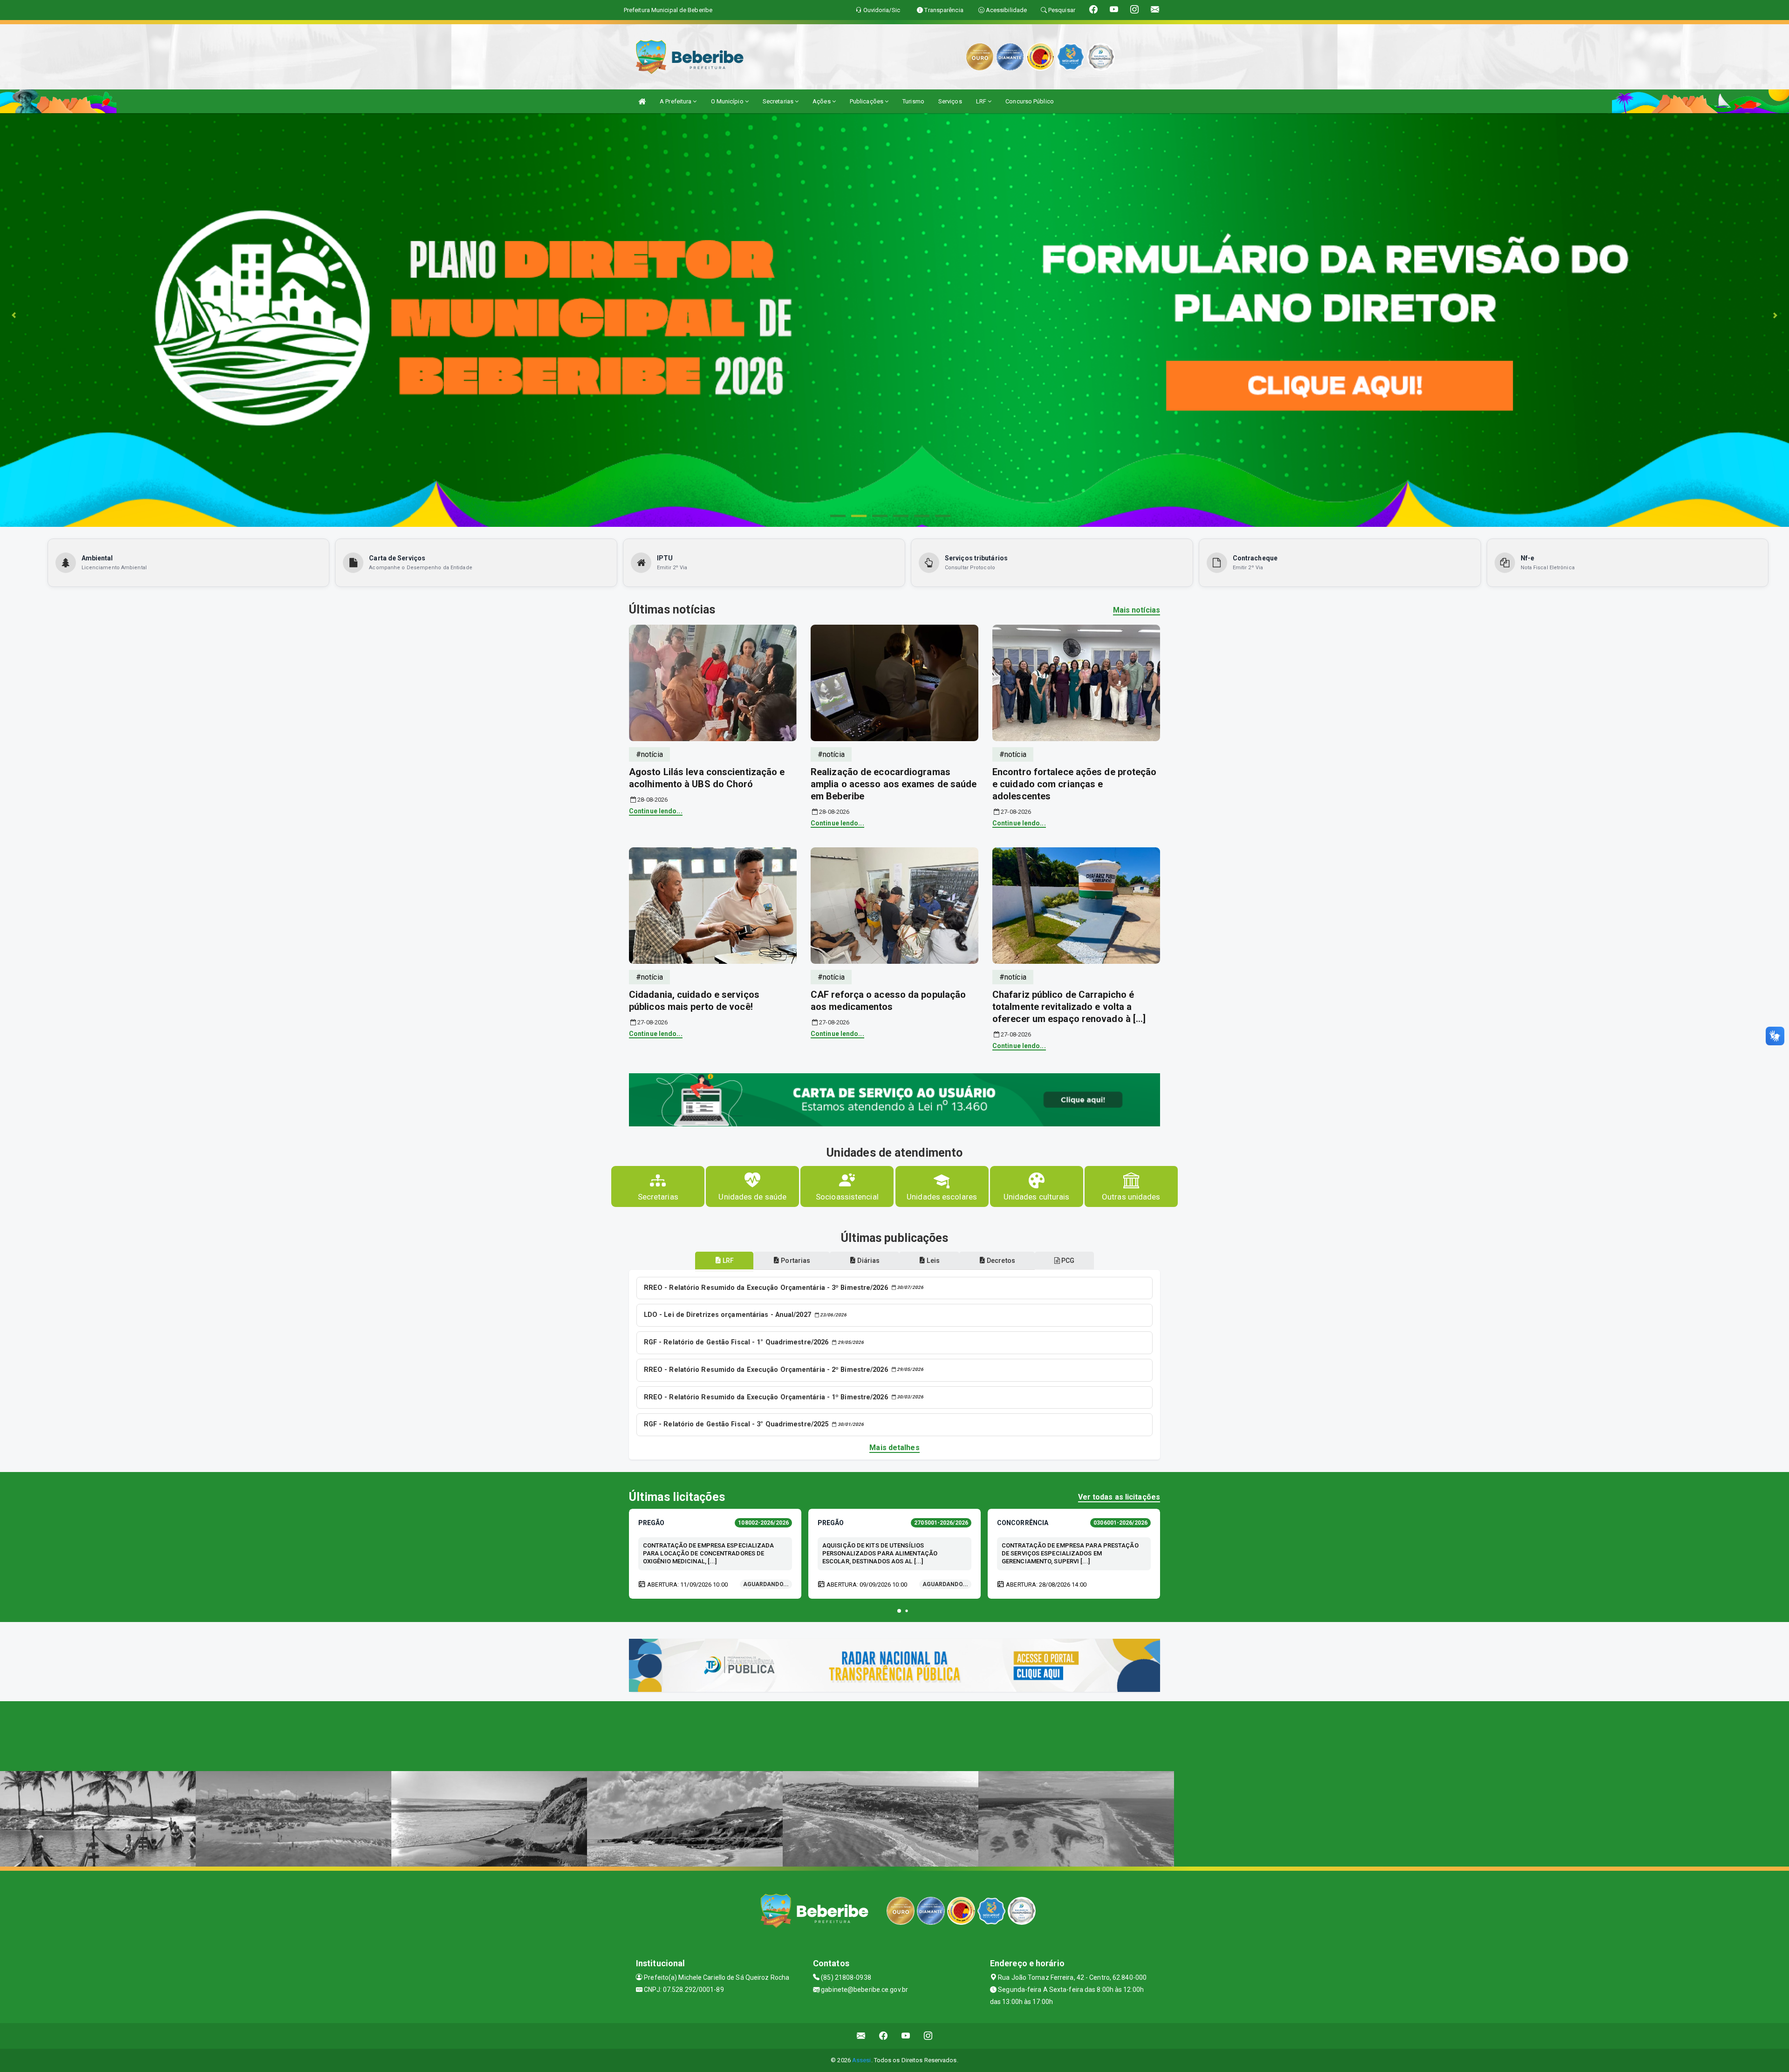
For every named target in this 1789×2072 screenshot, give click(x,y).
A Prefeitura (676, 101)
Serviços (950, 101)
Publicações (867, 101)
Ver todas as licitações (1119, 1497)
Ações (822, 101)
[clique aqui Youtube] (906, 2036)
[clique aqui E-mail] (861, 2036)
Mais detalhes (894, 1448)
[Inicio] (642, 101)
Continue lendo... (656, 811)
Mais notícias (1137, 610)
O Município (728, 101)
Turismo (913, 101)
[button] (899, 1611)
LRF (982, 101)
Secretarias (779, 101)
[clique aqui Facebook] (884, 2036)
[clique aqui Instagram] (928, 2036)
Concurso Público (1030, 101)
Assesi (862, 2060)
